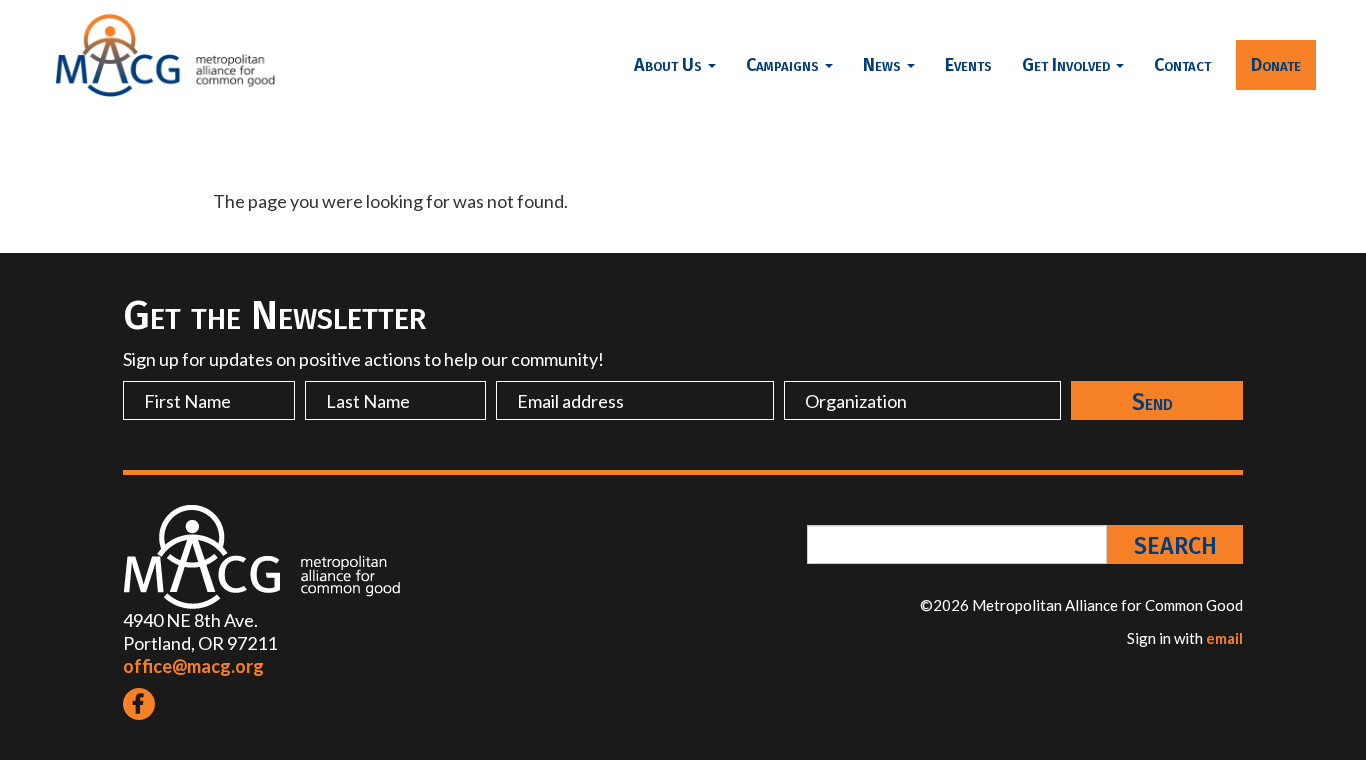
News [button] (884, 65)
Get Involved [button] (1068, 65)
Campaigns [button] (784, 65)
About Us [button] (670, 65)
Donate (1276, 65)
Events (968, 65)
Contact (1182, 65)
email (1224, 638)
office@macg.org (193, 666)
